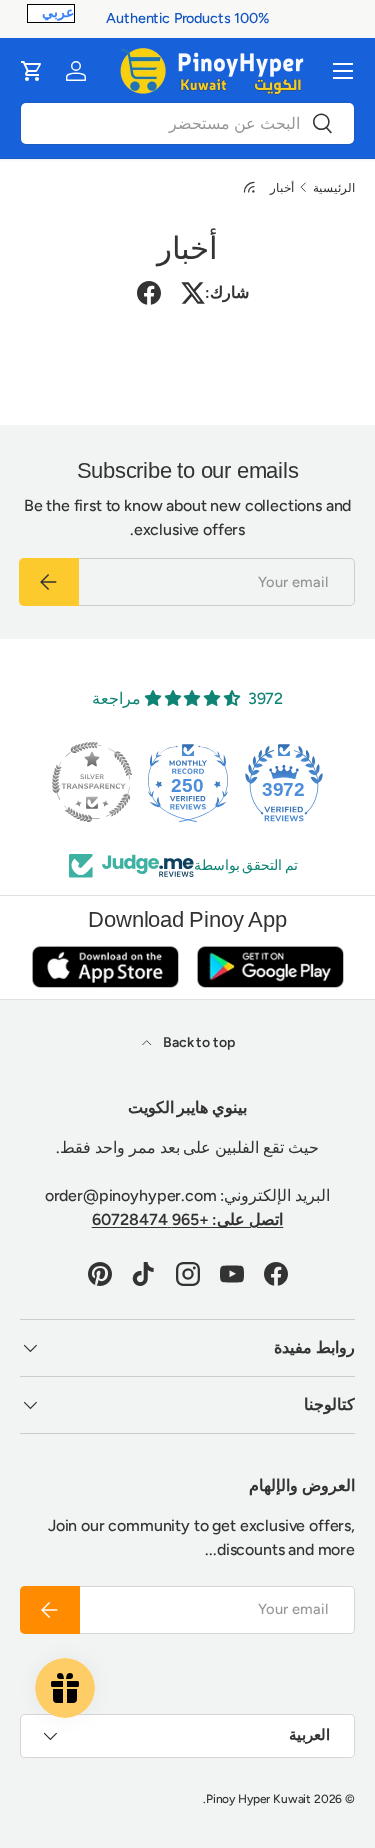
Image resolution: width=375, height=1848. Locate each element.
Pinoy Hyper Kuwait (258, 1799)
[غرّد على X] (193, 293)
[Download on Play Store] (270, 966)
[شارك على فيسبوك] (149, 293)
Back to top (197, 1042)
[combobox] (187, 123)
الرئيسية (334, 188)
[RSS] (248, 187)
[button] (32, 71)
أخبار (282, 188)
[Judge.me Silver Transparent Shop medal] (92, 782)
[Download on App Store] (105, 966)
